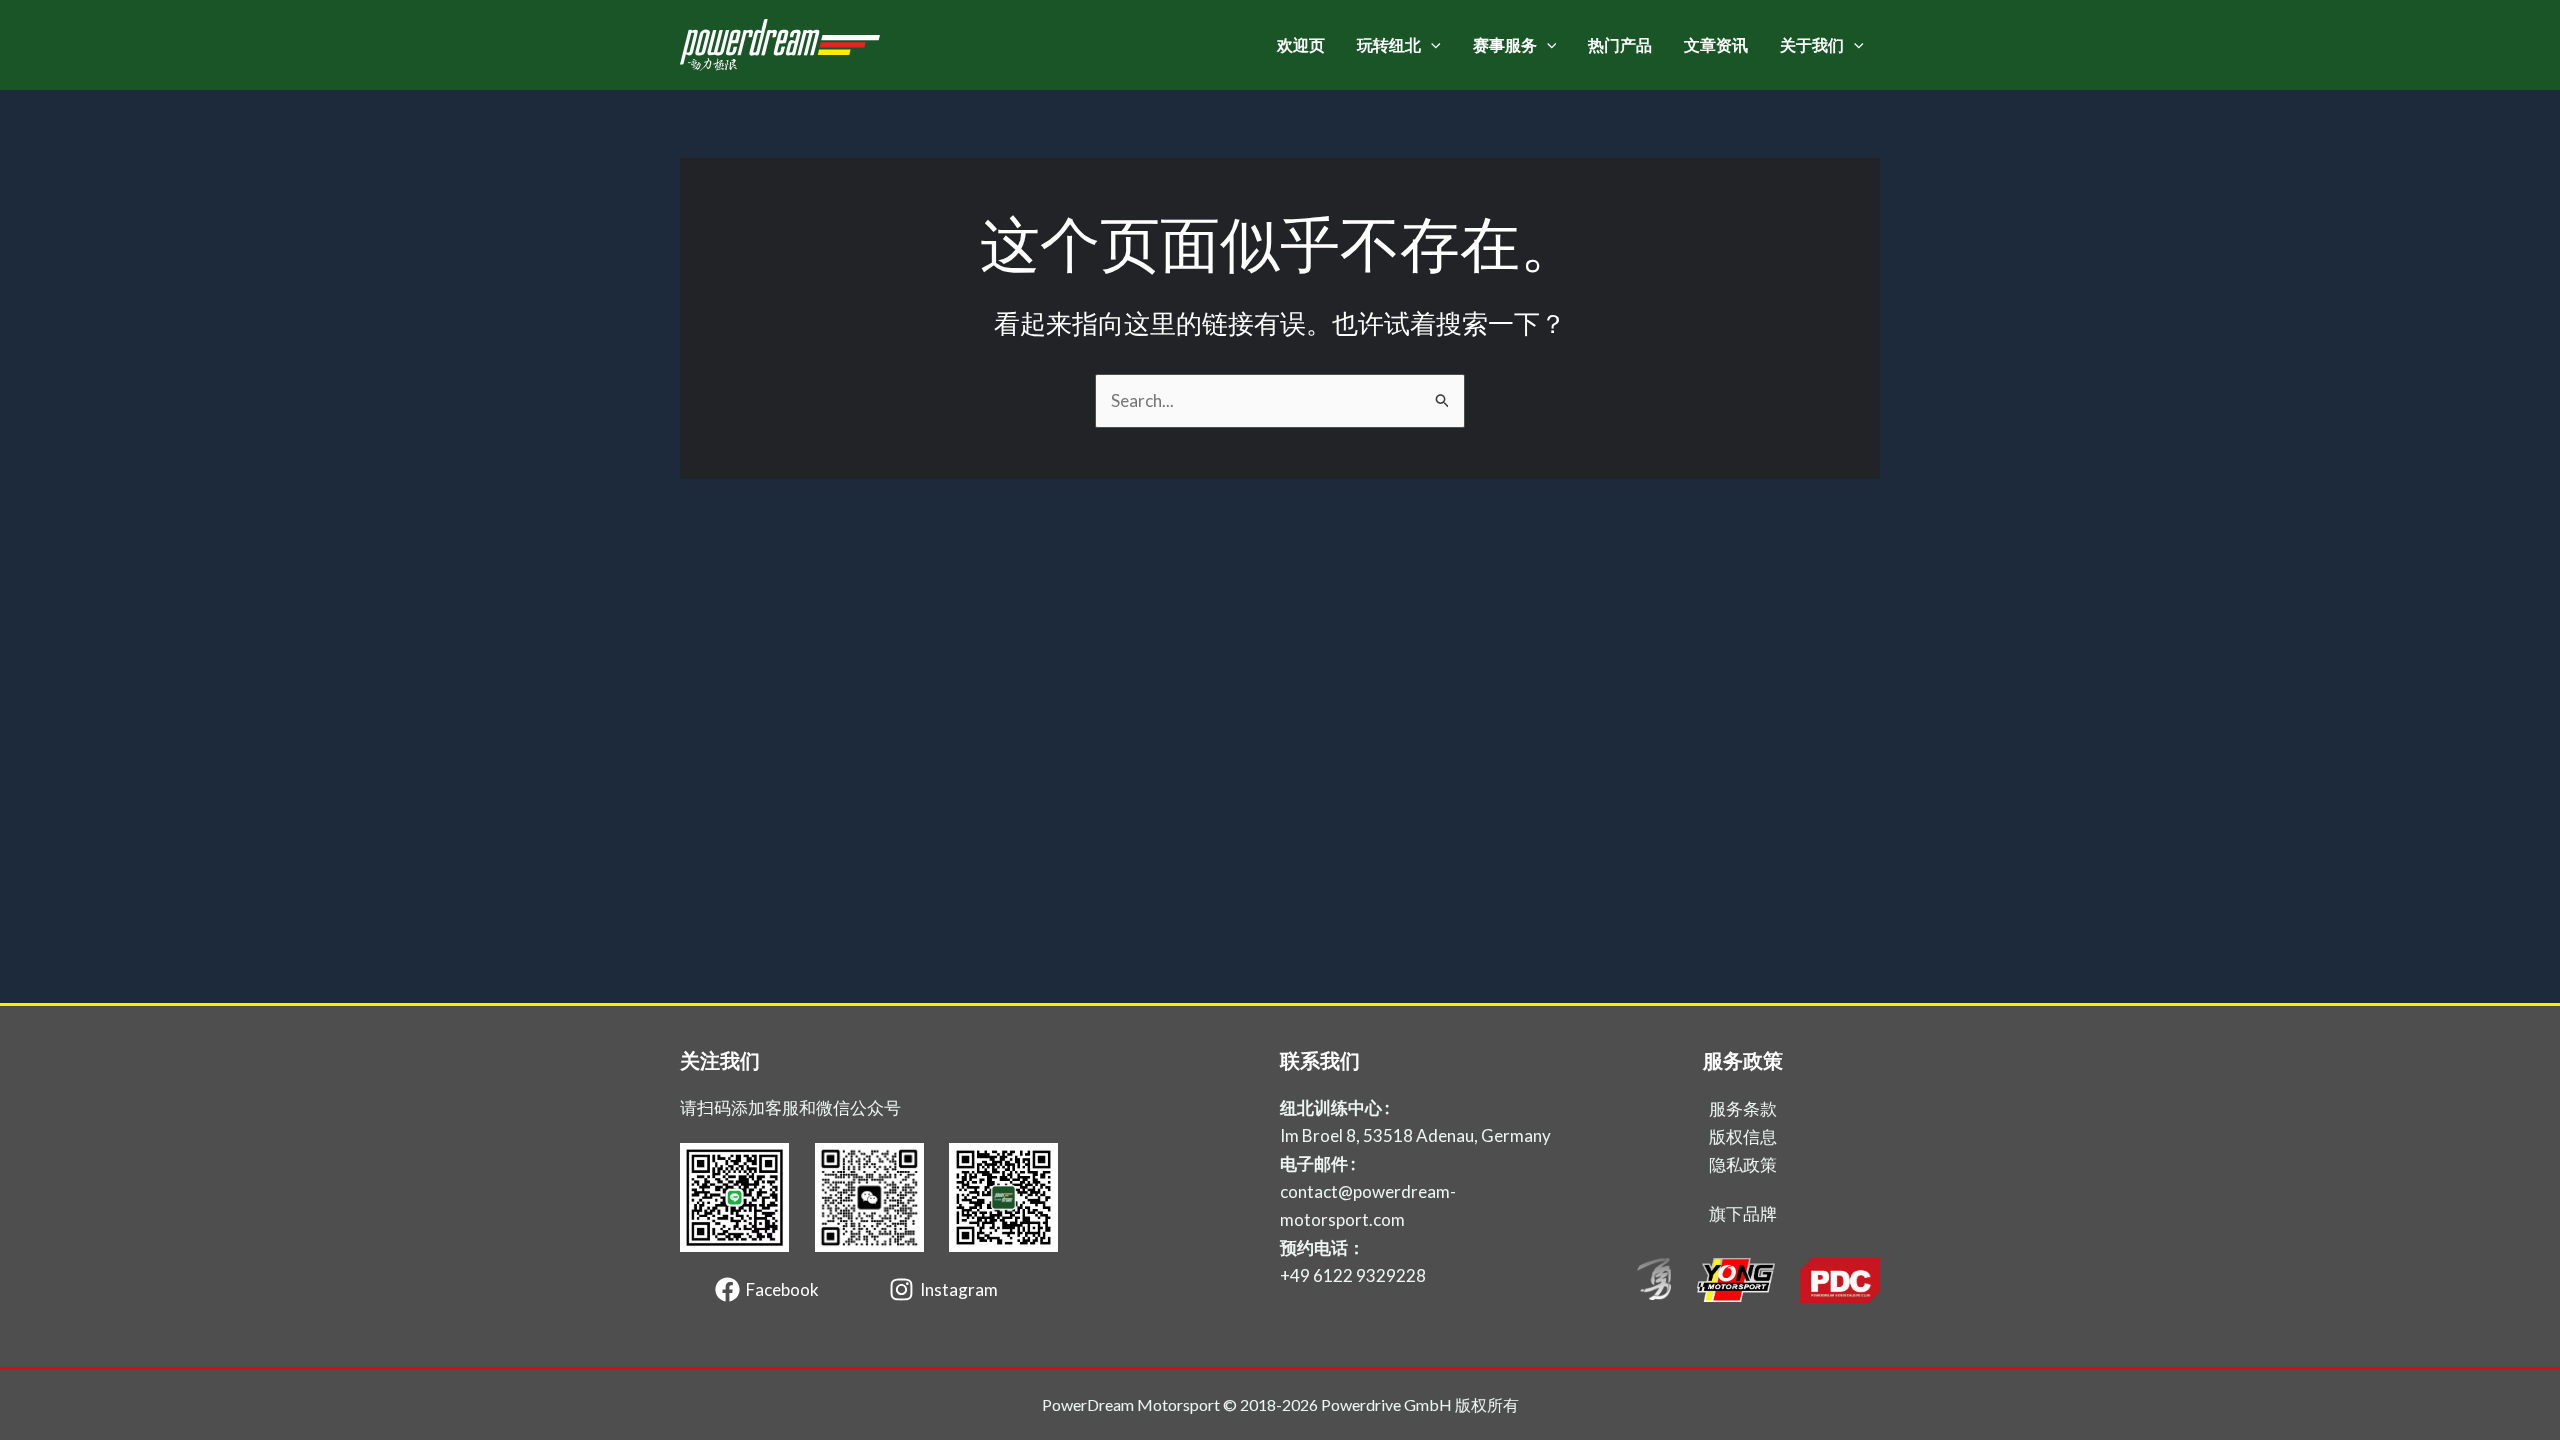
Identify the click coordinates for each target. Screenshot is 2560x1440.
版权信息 (1743, 1136)
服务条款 (1743, 1108)
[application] (1431, 45)
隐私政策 (1743, 1164)
